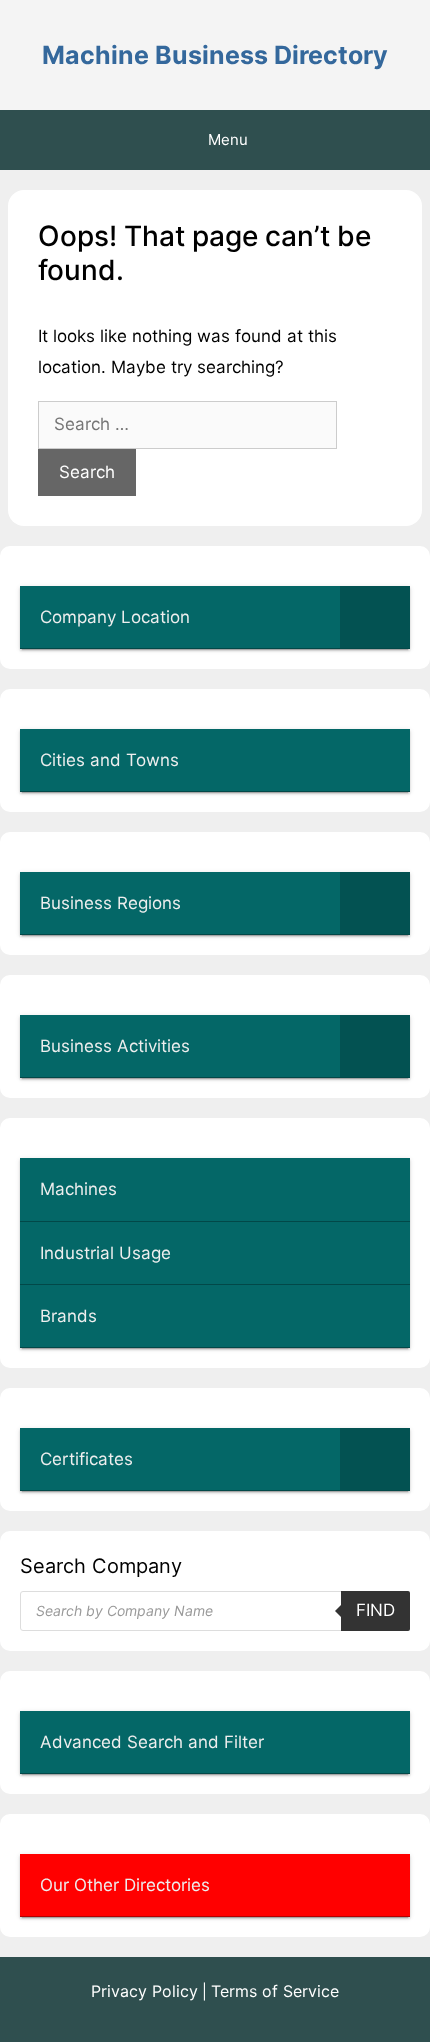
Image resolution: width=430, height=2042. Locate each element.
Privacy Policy (144, 1991)
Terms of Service (275, 1991)
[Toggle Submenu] (375, 617)
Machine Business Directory (215, 55)
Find (375, 1610)
